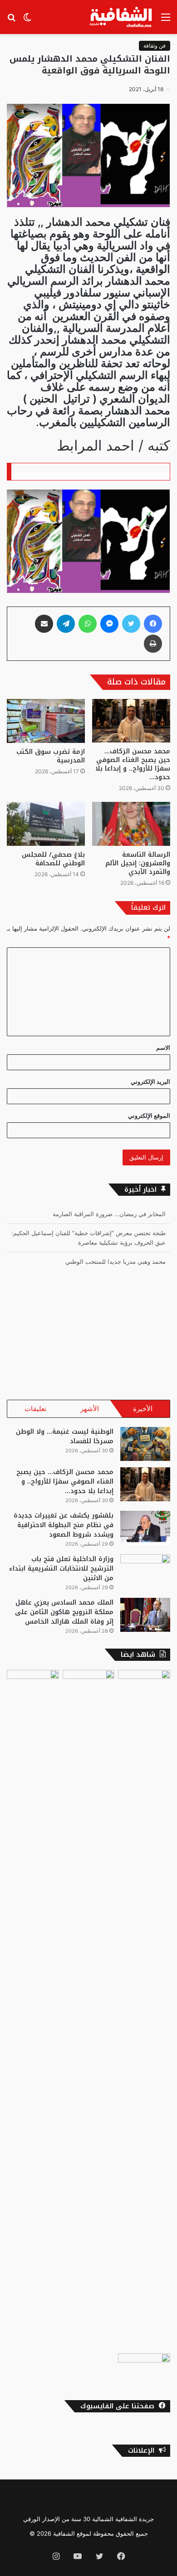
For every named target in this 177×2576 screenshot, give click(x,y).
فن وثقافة (155, 46)
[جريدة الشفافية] (122, 17)
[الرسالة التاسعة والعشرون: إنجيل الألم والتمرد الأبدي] (131, 824)
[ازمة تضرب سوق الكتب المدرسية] (46, 721)
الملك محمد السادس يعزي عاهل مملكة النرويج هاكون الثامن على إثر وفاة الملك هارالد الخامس (64, 1612)
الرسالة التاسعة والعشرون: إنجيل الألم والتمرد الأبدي (138, 863)
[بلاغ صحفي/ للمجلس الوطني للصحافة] (46, 824)
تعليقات (35, 1409)
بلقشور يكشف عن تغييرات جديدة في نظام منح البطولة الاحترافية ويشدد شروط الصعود (64, 1525)
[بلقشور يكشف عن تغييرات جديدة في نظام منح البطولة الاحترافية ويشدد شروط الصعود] (145, 1528)
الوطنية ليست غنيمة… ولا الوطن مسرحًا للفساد (65, 1436)
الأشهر (90, 1409)
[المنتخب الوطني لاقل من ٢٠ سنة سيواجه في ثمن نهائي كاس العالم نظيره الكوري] (89, 1685)
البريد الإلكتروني (150, 1082)
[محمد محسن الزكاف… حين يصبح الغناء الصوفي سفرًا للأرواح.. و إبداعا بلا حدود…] (131, 721)
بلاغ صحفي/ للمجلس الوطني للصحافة (53, 859)
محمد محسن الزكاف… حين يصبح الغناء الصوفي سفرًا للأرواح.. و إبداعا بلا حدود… (133, 764)
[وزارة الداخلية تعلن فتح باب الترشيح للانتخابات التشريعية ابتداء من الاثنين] (145, 1571)
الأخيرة (143, 1409)
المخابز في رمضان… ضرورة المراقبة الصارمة (109, 1265)
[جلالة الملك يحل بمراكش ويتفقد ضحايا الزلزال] (144, 2368)
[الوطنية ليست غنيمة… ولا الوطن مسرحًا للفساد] (145, 1444)
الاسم (163, 1048)
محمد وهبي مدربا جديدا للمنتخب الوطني (116, 1246)
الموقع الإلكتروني (149, 1116)
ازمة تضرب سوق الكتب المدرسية (51, 756)
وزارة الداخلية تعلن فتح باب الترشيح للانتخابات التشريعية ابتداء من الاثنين (61, 1569)
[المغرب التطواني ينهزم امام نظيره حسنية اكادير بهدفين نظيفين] (33, 1685)
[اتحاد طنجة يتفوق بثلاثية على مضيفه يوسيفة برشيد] (144, 2010)
